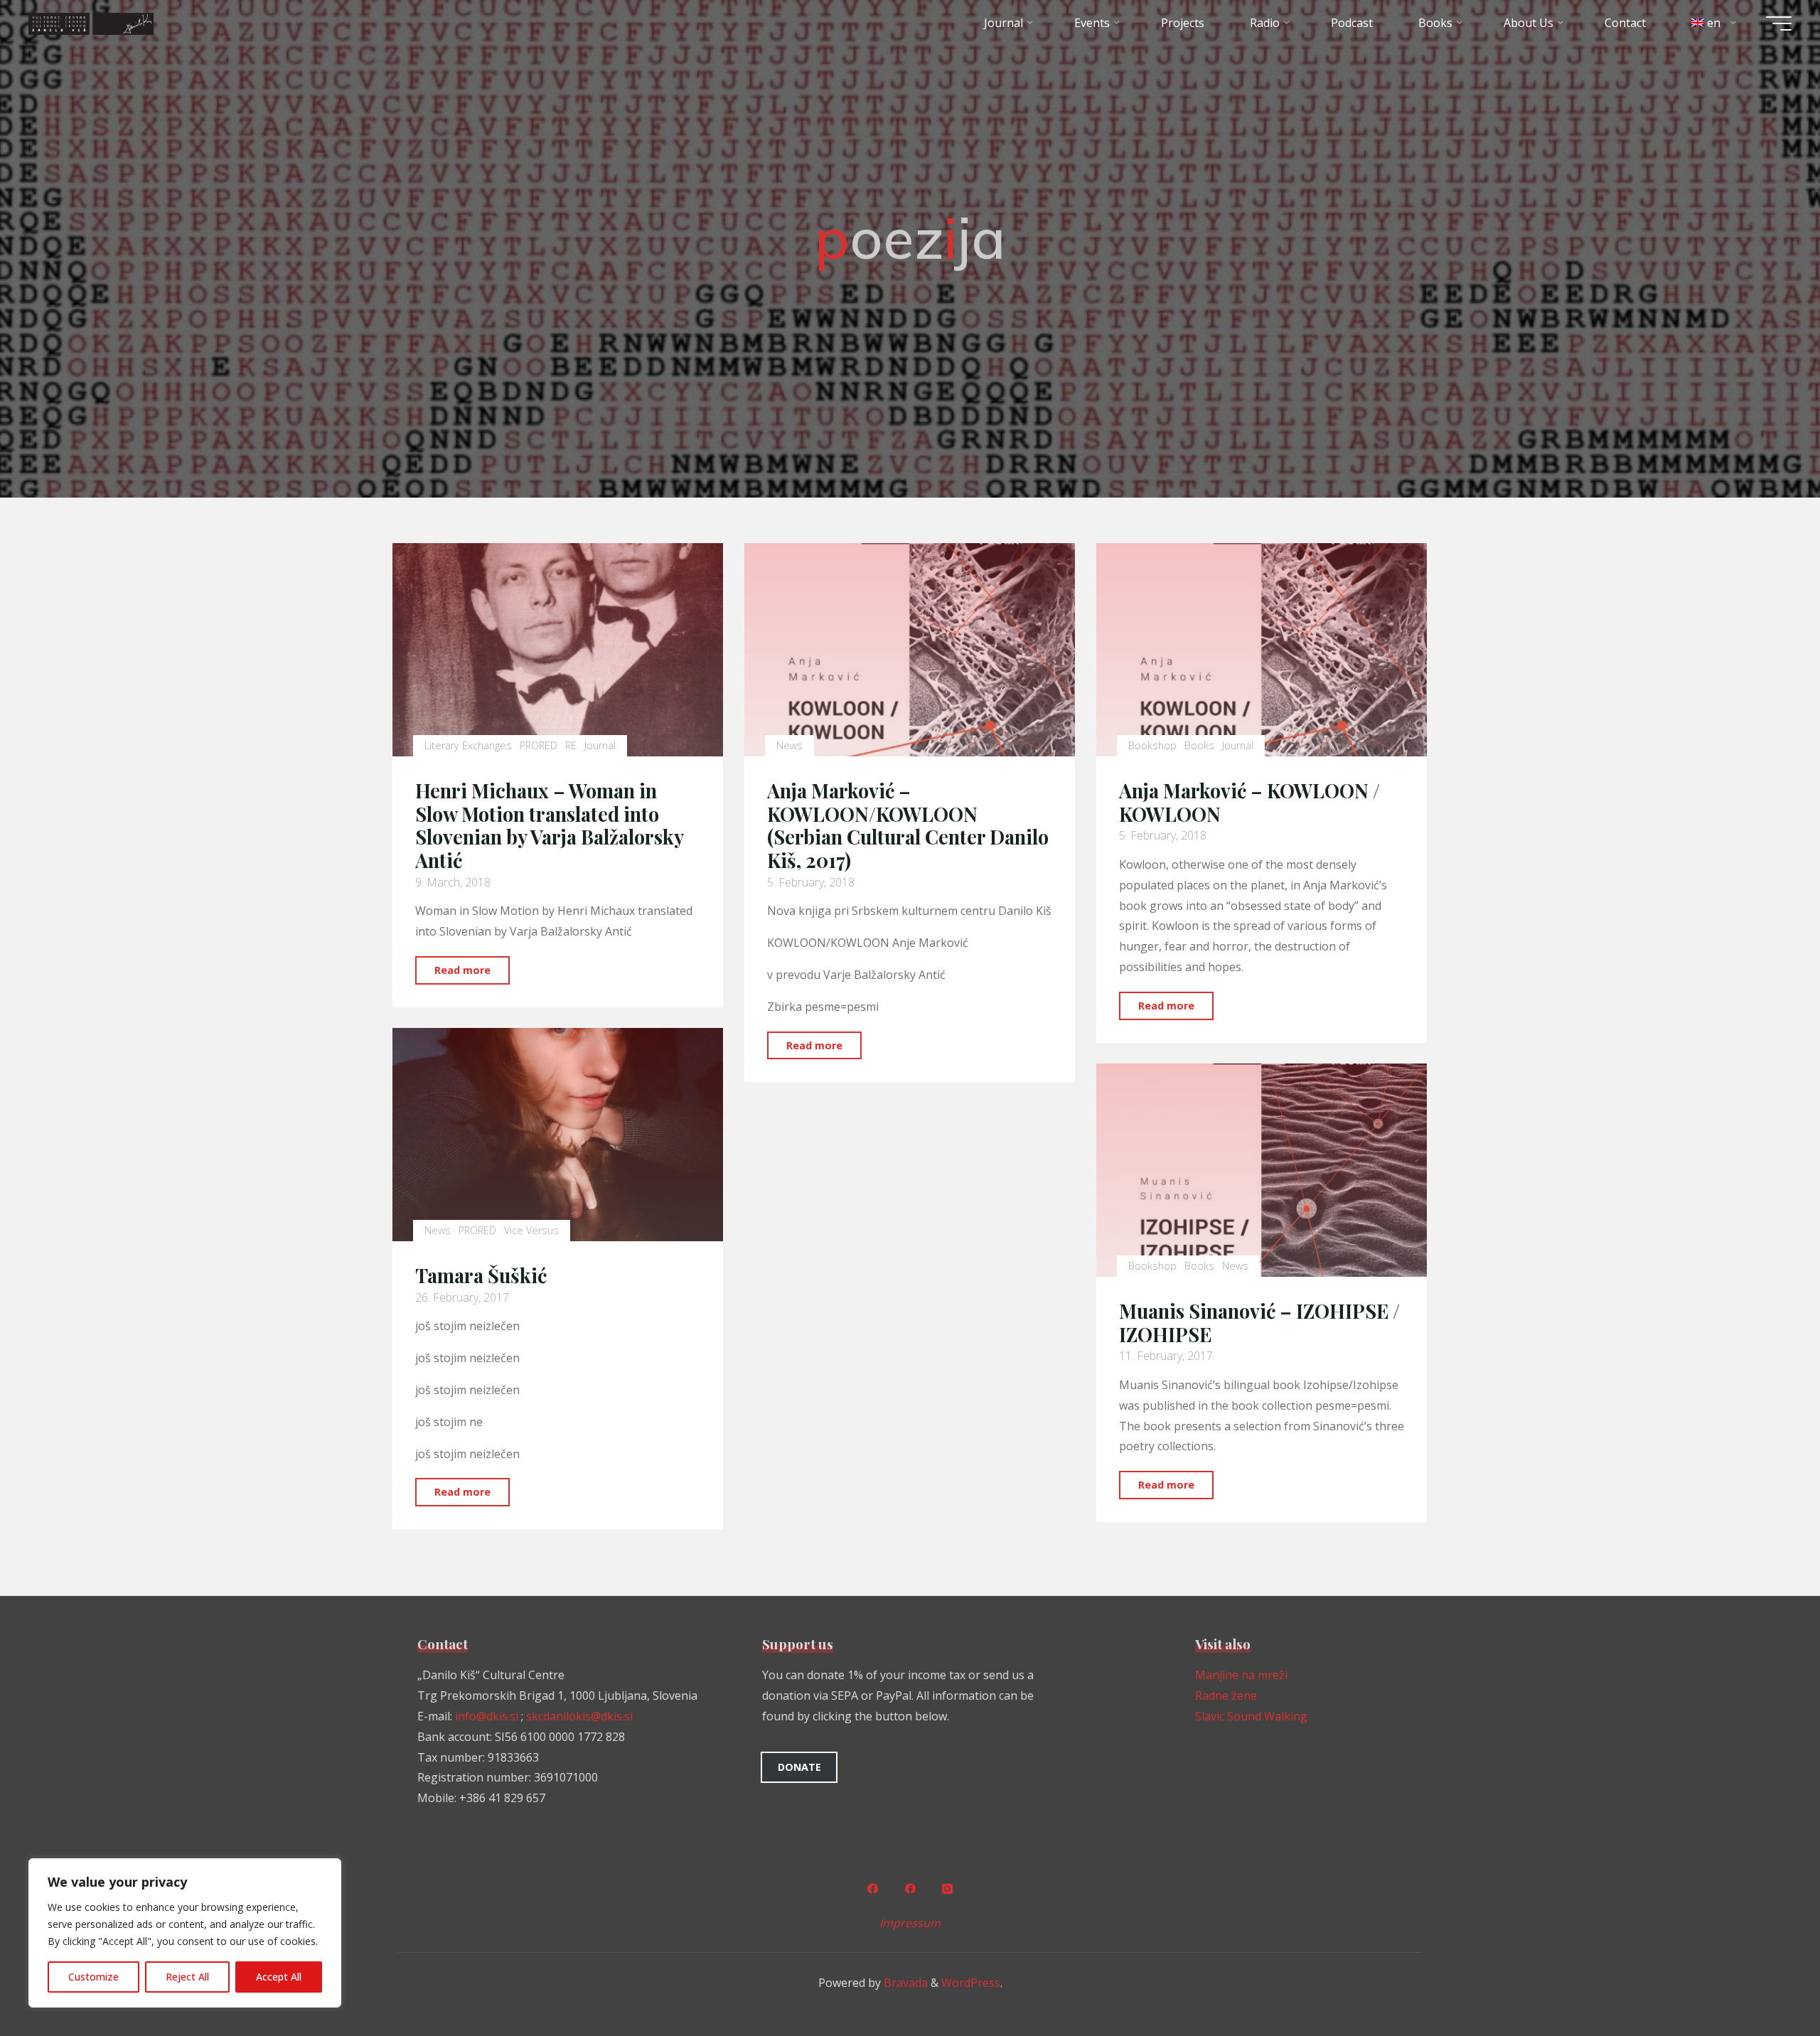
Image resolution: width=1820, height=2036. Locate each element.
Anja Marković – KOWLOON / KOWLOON (1249, 802)
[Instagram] (948, 1889)
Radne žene (1226, 1695)
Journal (601, 745)
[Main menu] (1779, 23)
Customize (93, 1977)
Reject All (187, 1977)
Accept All (279, 1977)
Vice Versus (531, 1231)
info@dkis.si (487, 1716)
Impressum (910, 1923)
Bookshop (1152, 745)
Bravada (904, 1983)
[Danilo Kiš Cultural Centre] (91, 23)
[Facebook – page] (910, 1889)
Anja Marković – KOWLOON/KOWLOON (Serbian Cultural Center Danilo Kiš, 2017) (908, 825)
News (789, 745)
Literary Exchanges (468, 745)
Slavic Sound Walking (1251, 1716)
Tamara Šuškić (481, 1275)
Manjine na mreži (1241, 1675)
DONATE (799, 1767)
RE (571, 745)
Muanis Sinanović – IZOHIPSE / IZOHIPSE (1259, 1323)
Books (1199, 745)
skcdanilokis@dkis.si (579, 1716)
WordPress (971, 1983)
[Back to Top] (1765, 1981)
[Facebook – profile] (872, 1889)
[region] (185, 1933)
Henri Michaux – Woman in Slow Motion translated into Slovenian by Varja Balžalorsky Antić (549, 825)
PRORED (539, 745)
